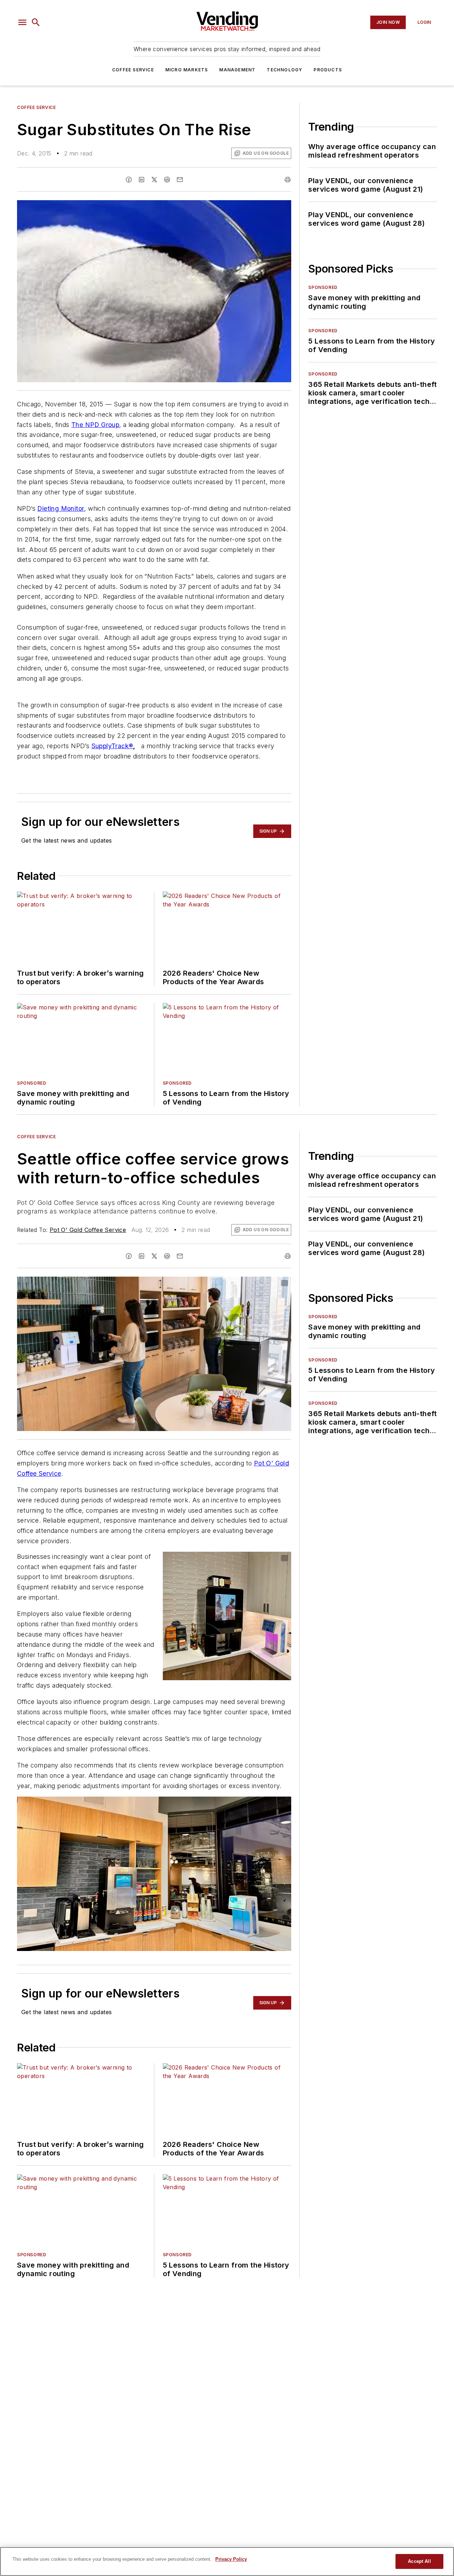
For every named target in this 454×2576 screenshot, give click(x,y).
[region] (227, 2561)
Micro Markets (187, 70)
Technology (284, 70)
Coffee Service (133, 70)
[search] (36, 22)
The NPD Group (95, 425)
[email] (180, 180)
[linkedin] (142, 180)
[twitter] (154, 180)
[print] (288, 180)
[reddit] (167, 180)
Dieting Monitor (61, 508)
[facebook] (129, 180)
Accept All (419, 2561)
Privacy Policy (231, 2559)
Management (237, 70)
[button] (22, 22)
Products (328, 70)
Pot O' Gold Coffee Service (88, 1230)
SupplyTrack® (112, 746)
